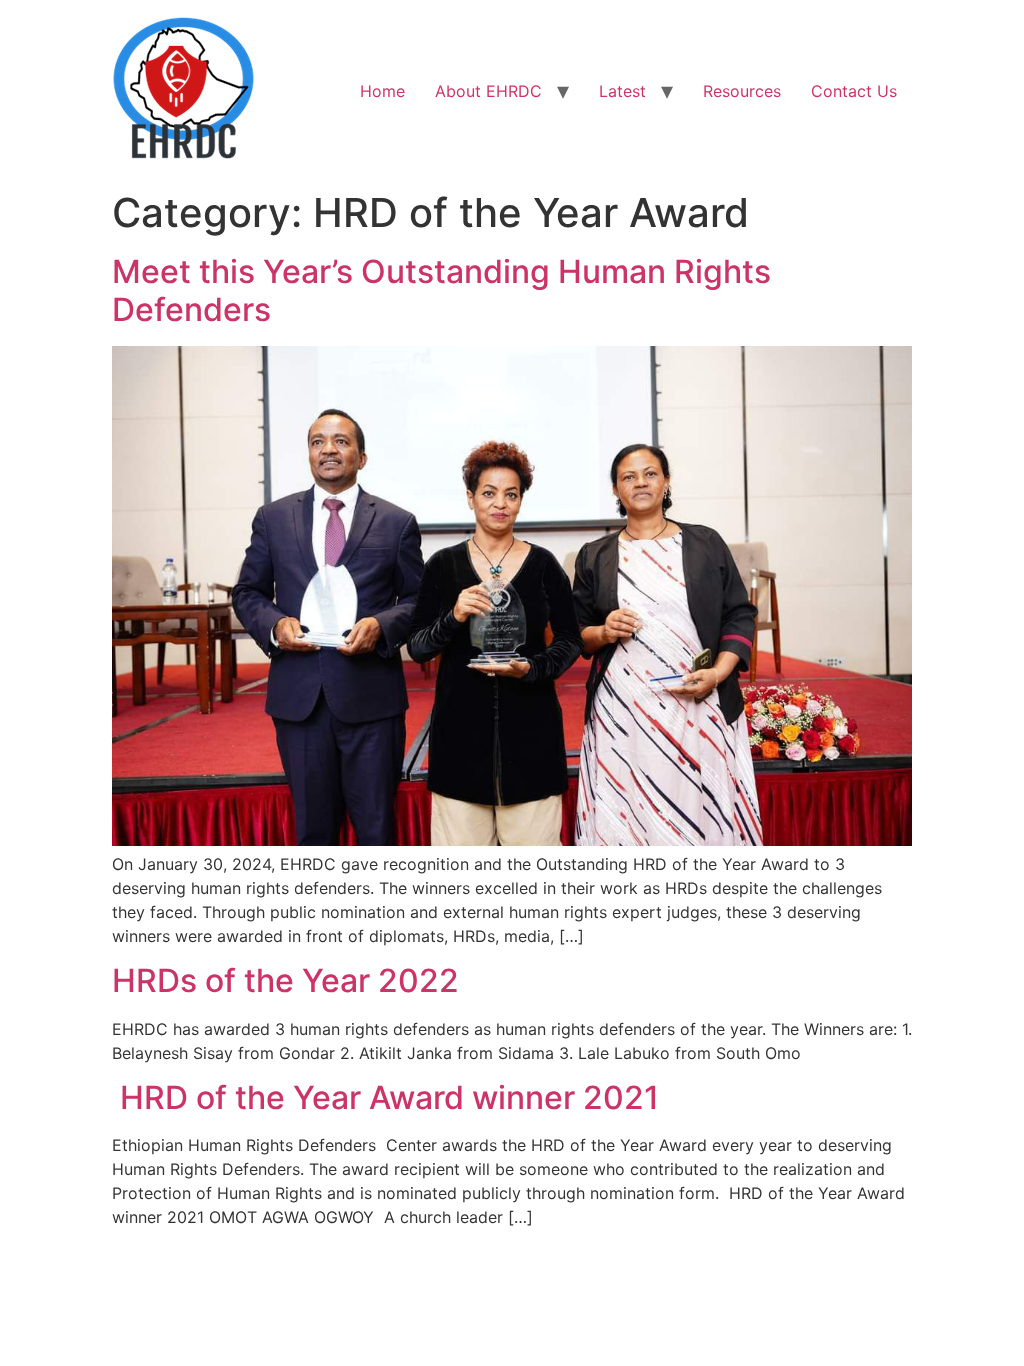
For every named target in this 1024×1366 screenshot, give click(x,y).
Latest (622, 91)
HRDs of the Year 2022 (285, 980)
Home (382, 91)
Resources (742, 91)
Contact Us (854, 91)
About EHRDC (488, 91)
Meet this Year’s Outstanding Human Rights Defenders (441, 290)
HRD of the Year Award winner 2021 (385, 1097)
